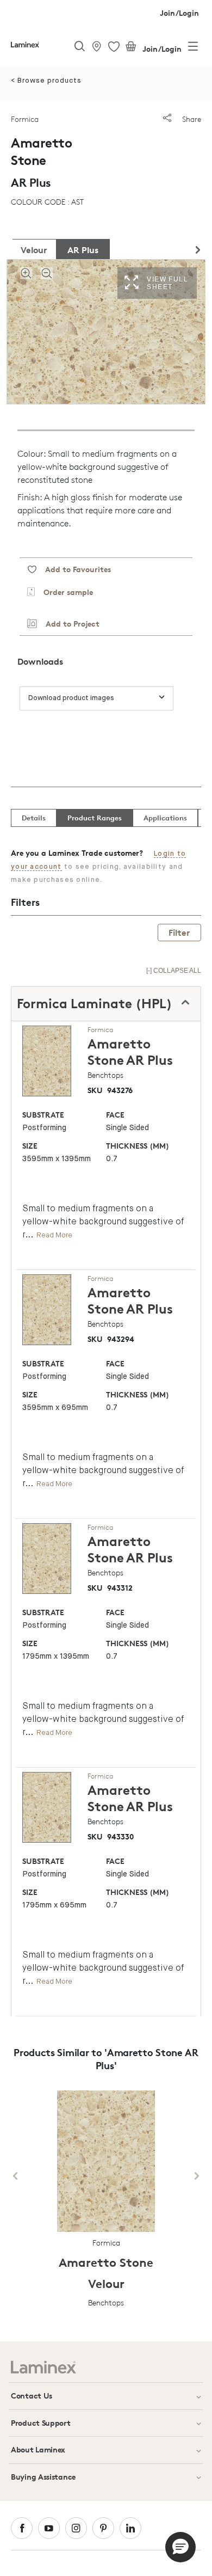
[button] (180, 2547)
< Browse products (46, 81)
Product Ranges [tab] (95, 818)
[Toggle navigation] (193, 48)
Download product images (71, 698)
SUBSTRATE (43, 1115)
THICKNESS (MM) (138, 1146)
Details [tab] (34, 818)
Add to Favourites (74, 569)
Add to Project (68, 624)
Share (191, 119)
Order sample (64, 592)
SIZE (30, 1146)
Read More (54, 1235)
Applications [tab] (165, 818)
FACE (115, 1115)
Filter (179, 933)
